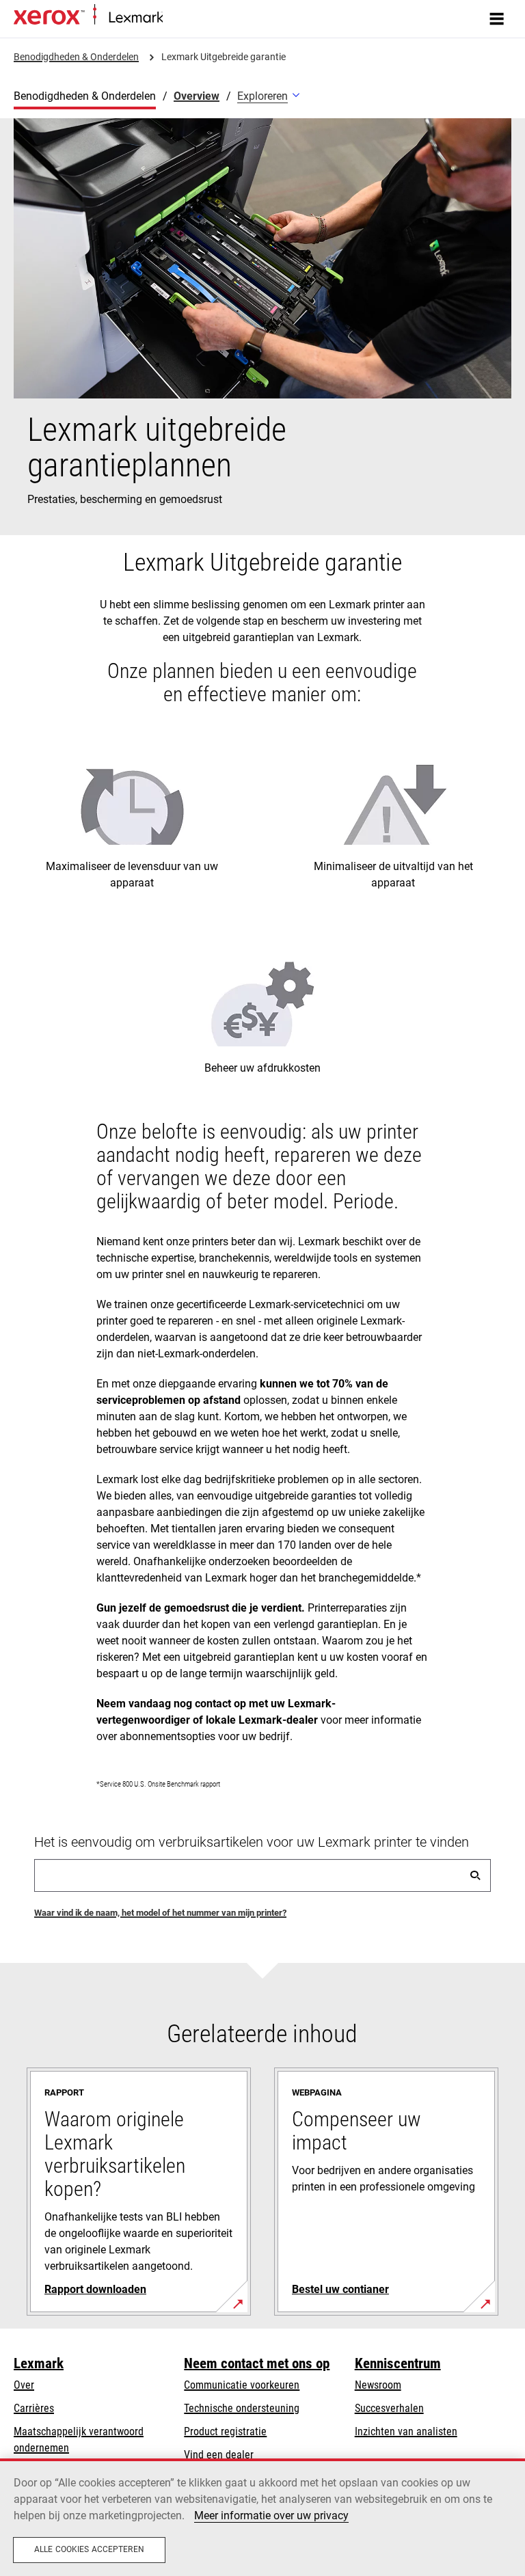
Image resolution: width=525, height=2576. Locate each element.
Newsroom (378, 2385)
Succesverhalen (389, 2408)
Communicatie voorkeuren (242, 2385)
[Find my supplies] (475, 1875)
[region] (262, 2517)
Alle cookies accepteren (89, 2549)
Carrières (34, 2408)
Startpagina (185, 18)
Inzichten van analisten (406, 2431)
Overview (197, 96)
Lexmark (39, 2363)
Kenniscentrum (398, 2363)
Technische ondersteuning (242, 2408)
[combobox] (262, 1875)
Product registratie (225, 2431)
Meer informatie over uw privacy (271, 2516)
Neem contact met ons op (257, 2363)
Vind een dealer (219, 2455)
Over (24, 2385)
